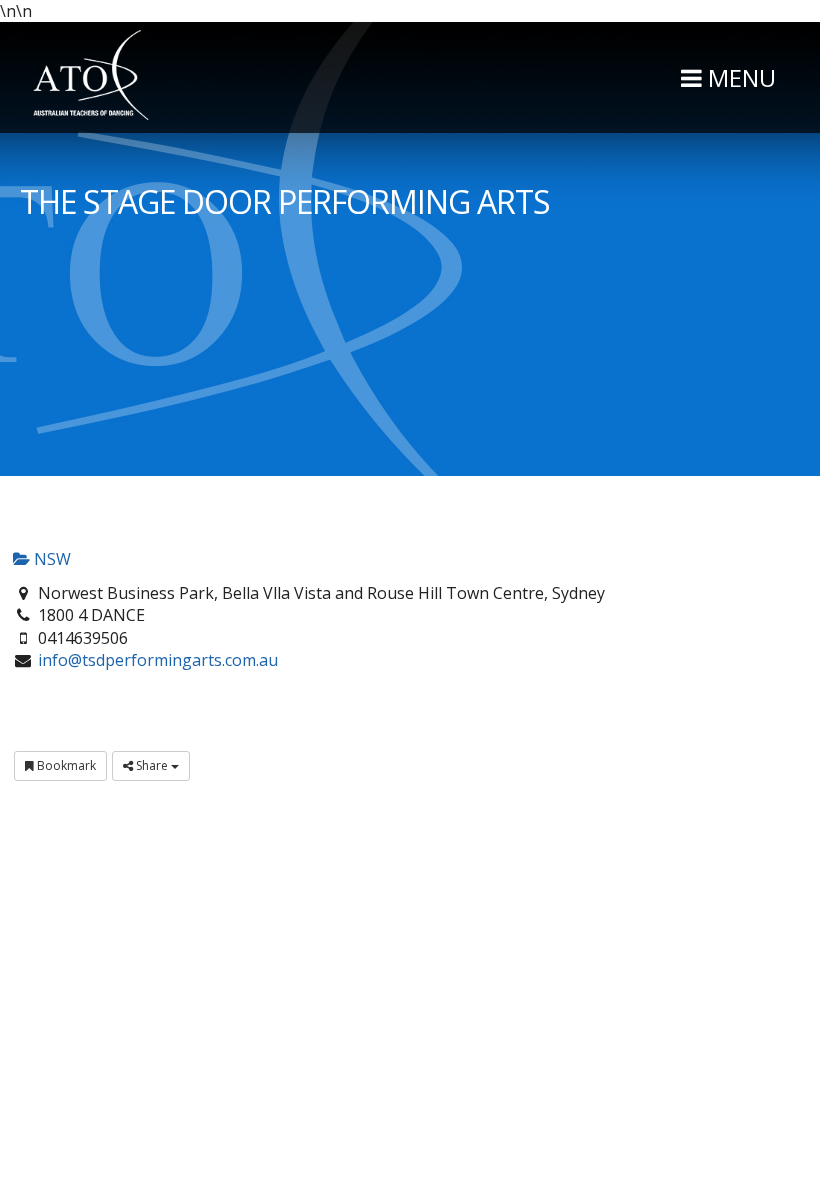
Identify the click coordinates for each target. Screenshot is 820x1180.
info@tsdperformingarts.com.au (158, 660)
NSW (50, 559)
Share (152, 765)
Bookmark (65, 765)
